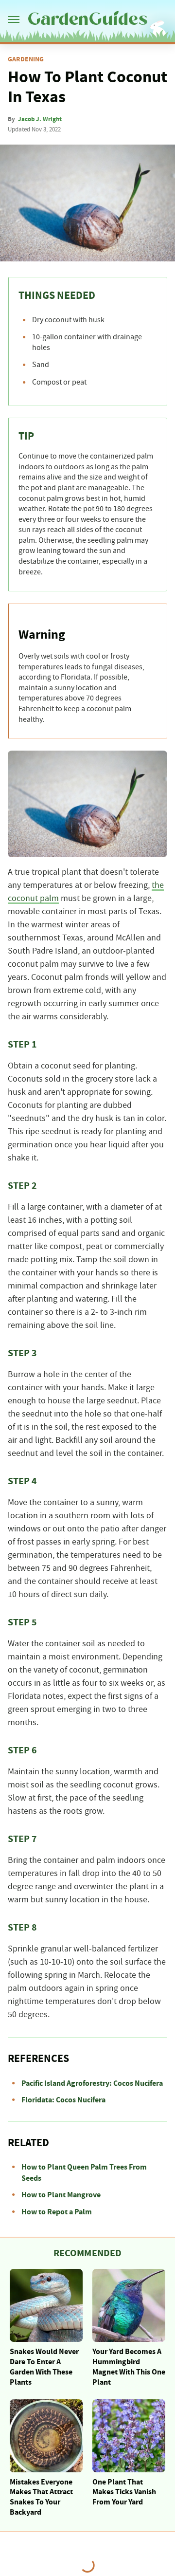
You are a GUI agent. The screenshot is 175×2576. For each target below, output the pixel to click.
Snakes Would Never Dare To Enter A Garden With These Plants (44, 2367)
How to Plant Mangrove (61, 2195)
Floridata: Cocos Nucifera (63, 2100)
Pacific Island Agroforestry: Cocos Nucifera (92, 2083)
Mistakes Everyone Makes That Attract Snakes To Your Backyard (41, 2497)
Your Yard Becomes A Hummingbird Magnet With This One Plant (129, 2367)
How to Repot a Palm (57, 2212)
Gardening (26, 59)
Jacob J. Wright (40, 119)
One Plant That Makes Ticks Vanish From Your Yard (124, 2492)
